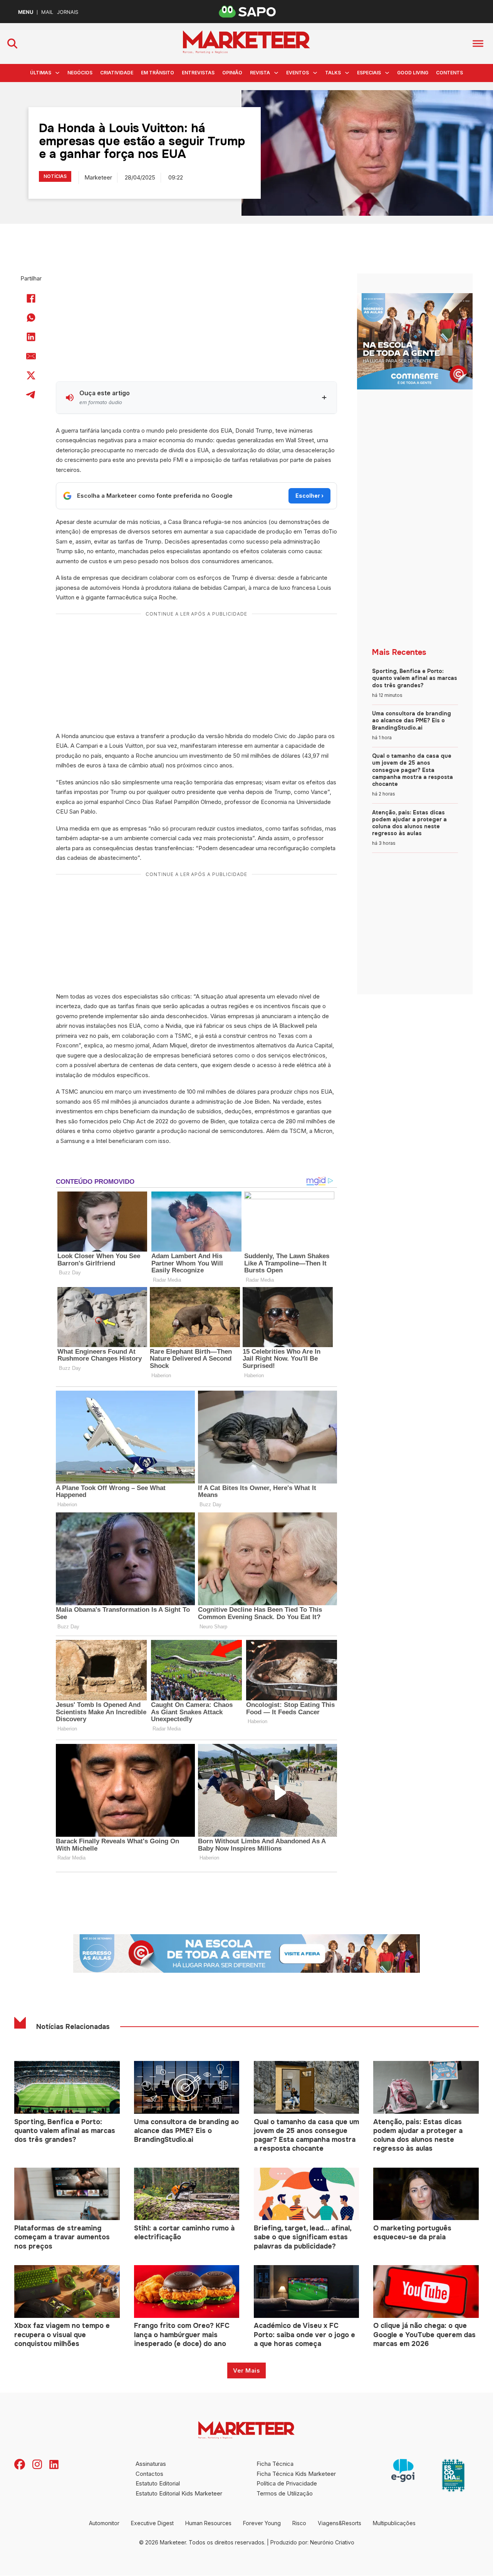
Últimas (41, 73)
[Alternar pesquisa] (12, 44)
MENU (26, 12)
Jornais (68, 12)
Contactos (149, 2474)
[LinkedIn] (31, 337)
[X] (31, 376)
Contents (449, 73)
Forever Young (262, 2523)
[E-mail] (31, 356)
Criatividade (117, 73)
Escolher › (309, 496)
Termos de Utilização (285, 2493)
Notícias (55, 176)
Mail (47, 12)
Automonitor (104, 2523)
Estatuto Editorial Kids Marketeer (179, 2493)
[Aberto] (478, 43)
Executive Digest (152, 2523)
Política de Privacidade (287, 2483)
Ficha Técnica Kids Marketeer (296, 2474)
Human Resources (208, 2523)
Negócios (80, 73)
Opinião (232, 73)
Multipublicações (394, 2523)
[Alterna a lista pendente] (57, 73)
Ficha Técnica (275, 2464)
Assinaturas (151, 2464)
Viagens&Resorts (340, 2523)
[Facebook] (31, 299)
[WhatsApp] (31, 318)
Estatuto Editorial (158, 2483)
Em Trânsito (158, 73)
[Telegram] (31, 395)
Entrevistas (198, 73)
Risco (299, 2523)
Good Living (413, 73)
